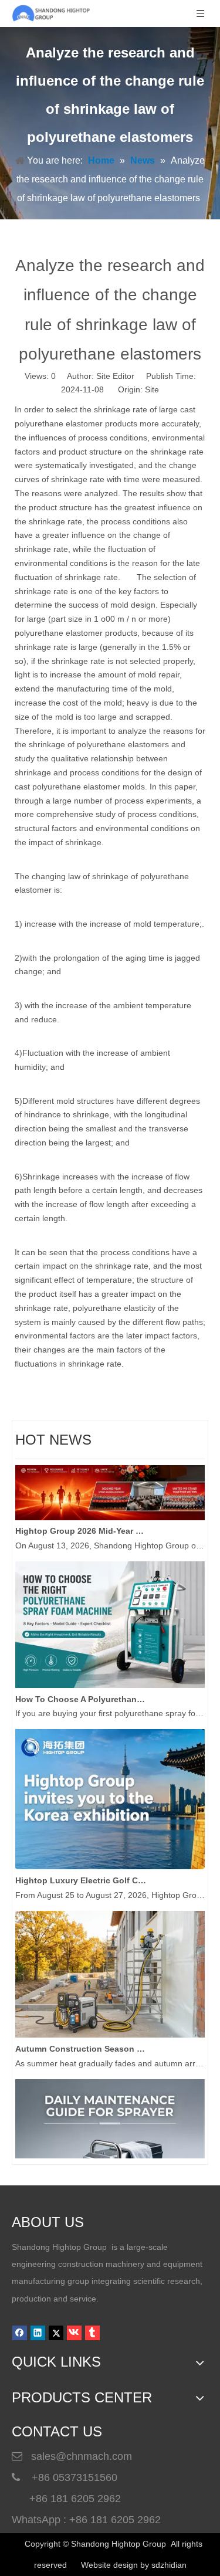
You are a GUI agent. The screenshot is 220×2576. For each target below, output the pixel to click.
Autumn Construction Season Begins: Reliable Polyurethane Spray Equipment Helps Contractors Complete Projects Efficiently (82, 2042)
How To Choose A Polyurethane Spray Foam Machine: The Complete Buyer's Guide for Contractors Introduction (82, 1692)
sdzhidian (169, 2565)
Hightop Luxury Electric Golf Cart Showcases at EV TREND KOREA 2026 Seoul (82, 1873)
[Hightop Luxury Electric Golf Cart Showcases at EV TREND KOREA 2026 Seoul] (110, 1859)
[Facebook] (20, 2333)
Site (152, 389)
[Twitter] (56, 2333)
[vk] (74, 2333)
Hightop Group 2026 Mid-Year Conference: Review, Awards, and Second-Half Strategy (82, 1524)
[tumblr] (92, 2333)
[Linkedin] (38, 2333)
